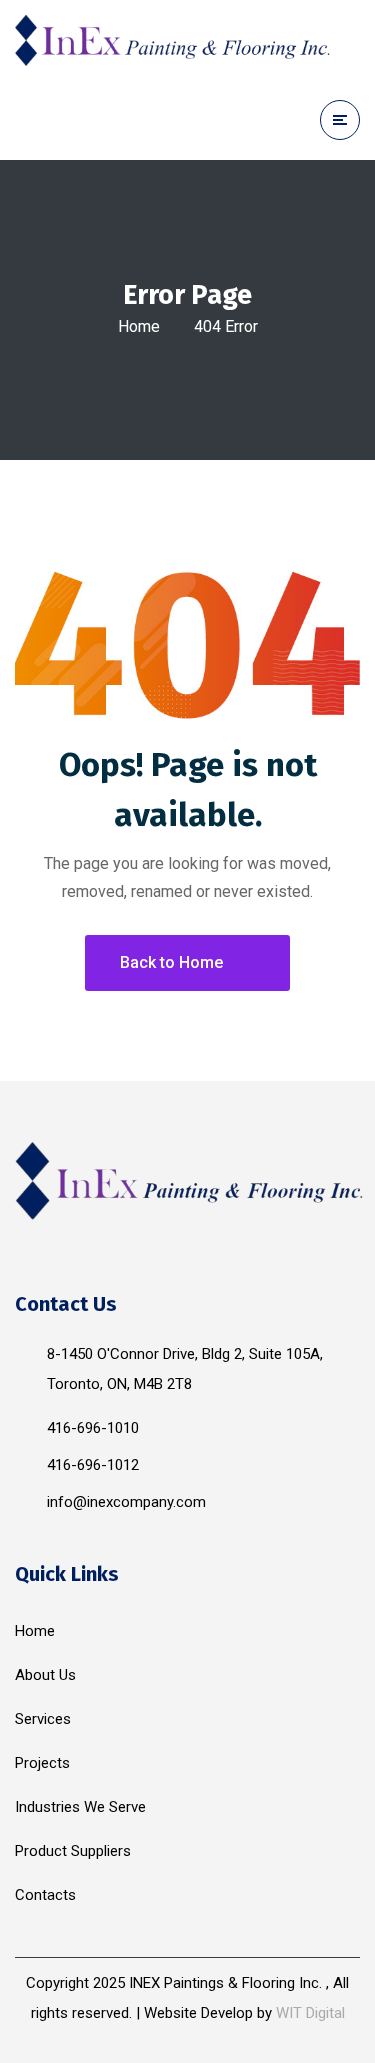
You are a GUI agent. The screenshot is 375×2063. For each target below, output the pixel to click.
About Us (45, 1675)
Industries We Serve (80, 1807)
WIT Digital (310, 2013)
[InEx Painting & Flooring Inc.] (174, 40)
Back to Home (171, 962)
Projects (42, 1763)
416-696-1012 (93, 1465)
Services (43, 1719)
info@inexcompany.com (126, 1502)
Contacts (45, 1895)
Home (139, 326)
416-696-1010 (93, 1428)
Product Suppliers (73, 1851)
